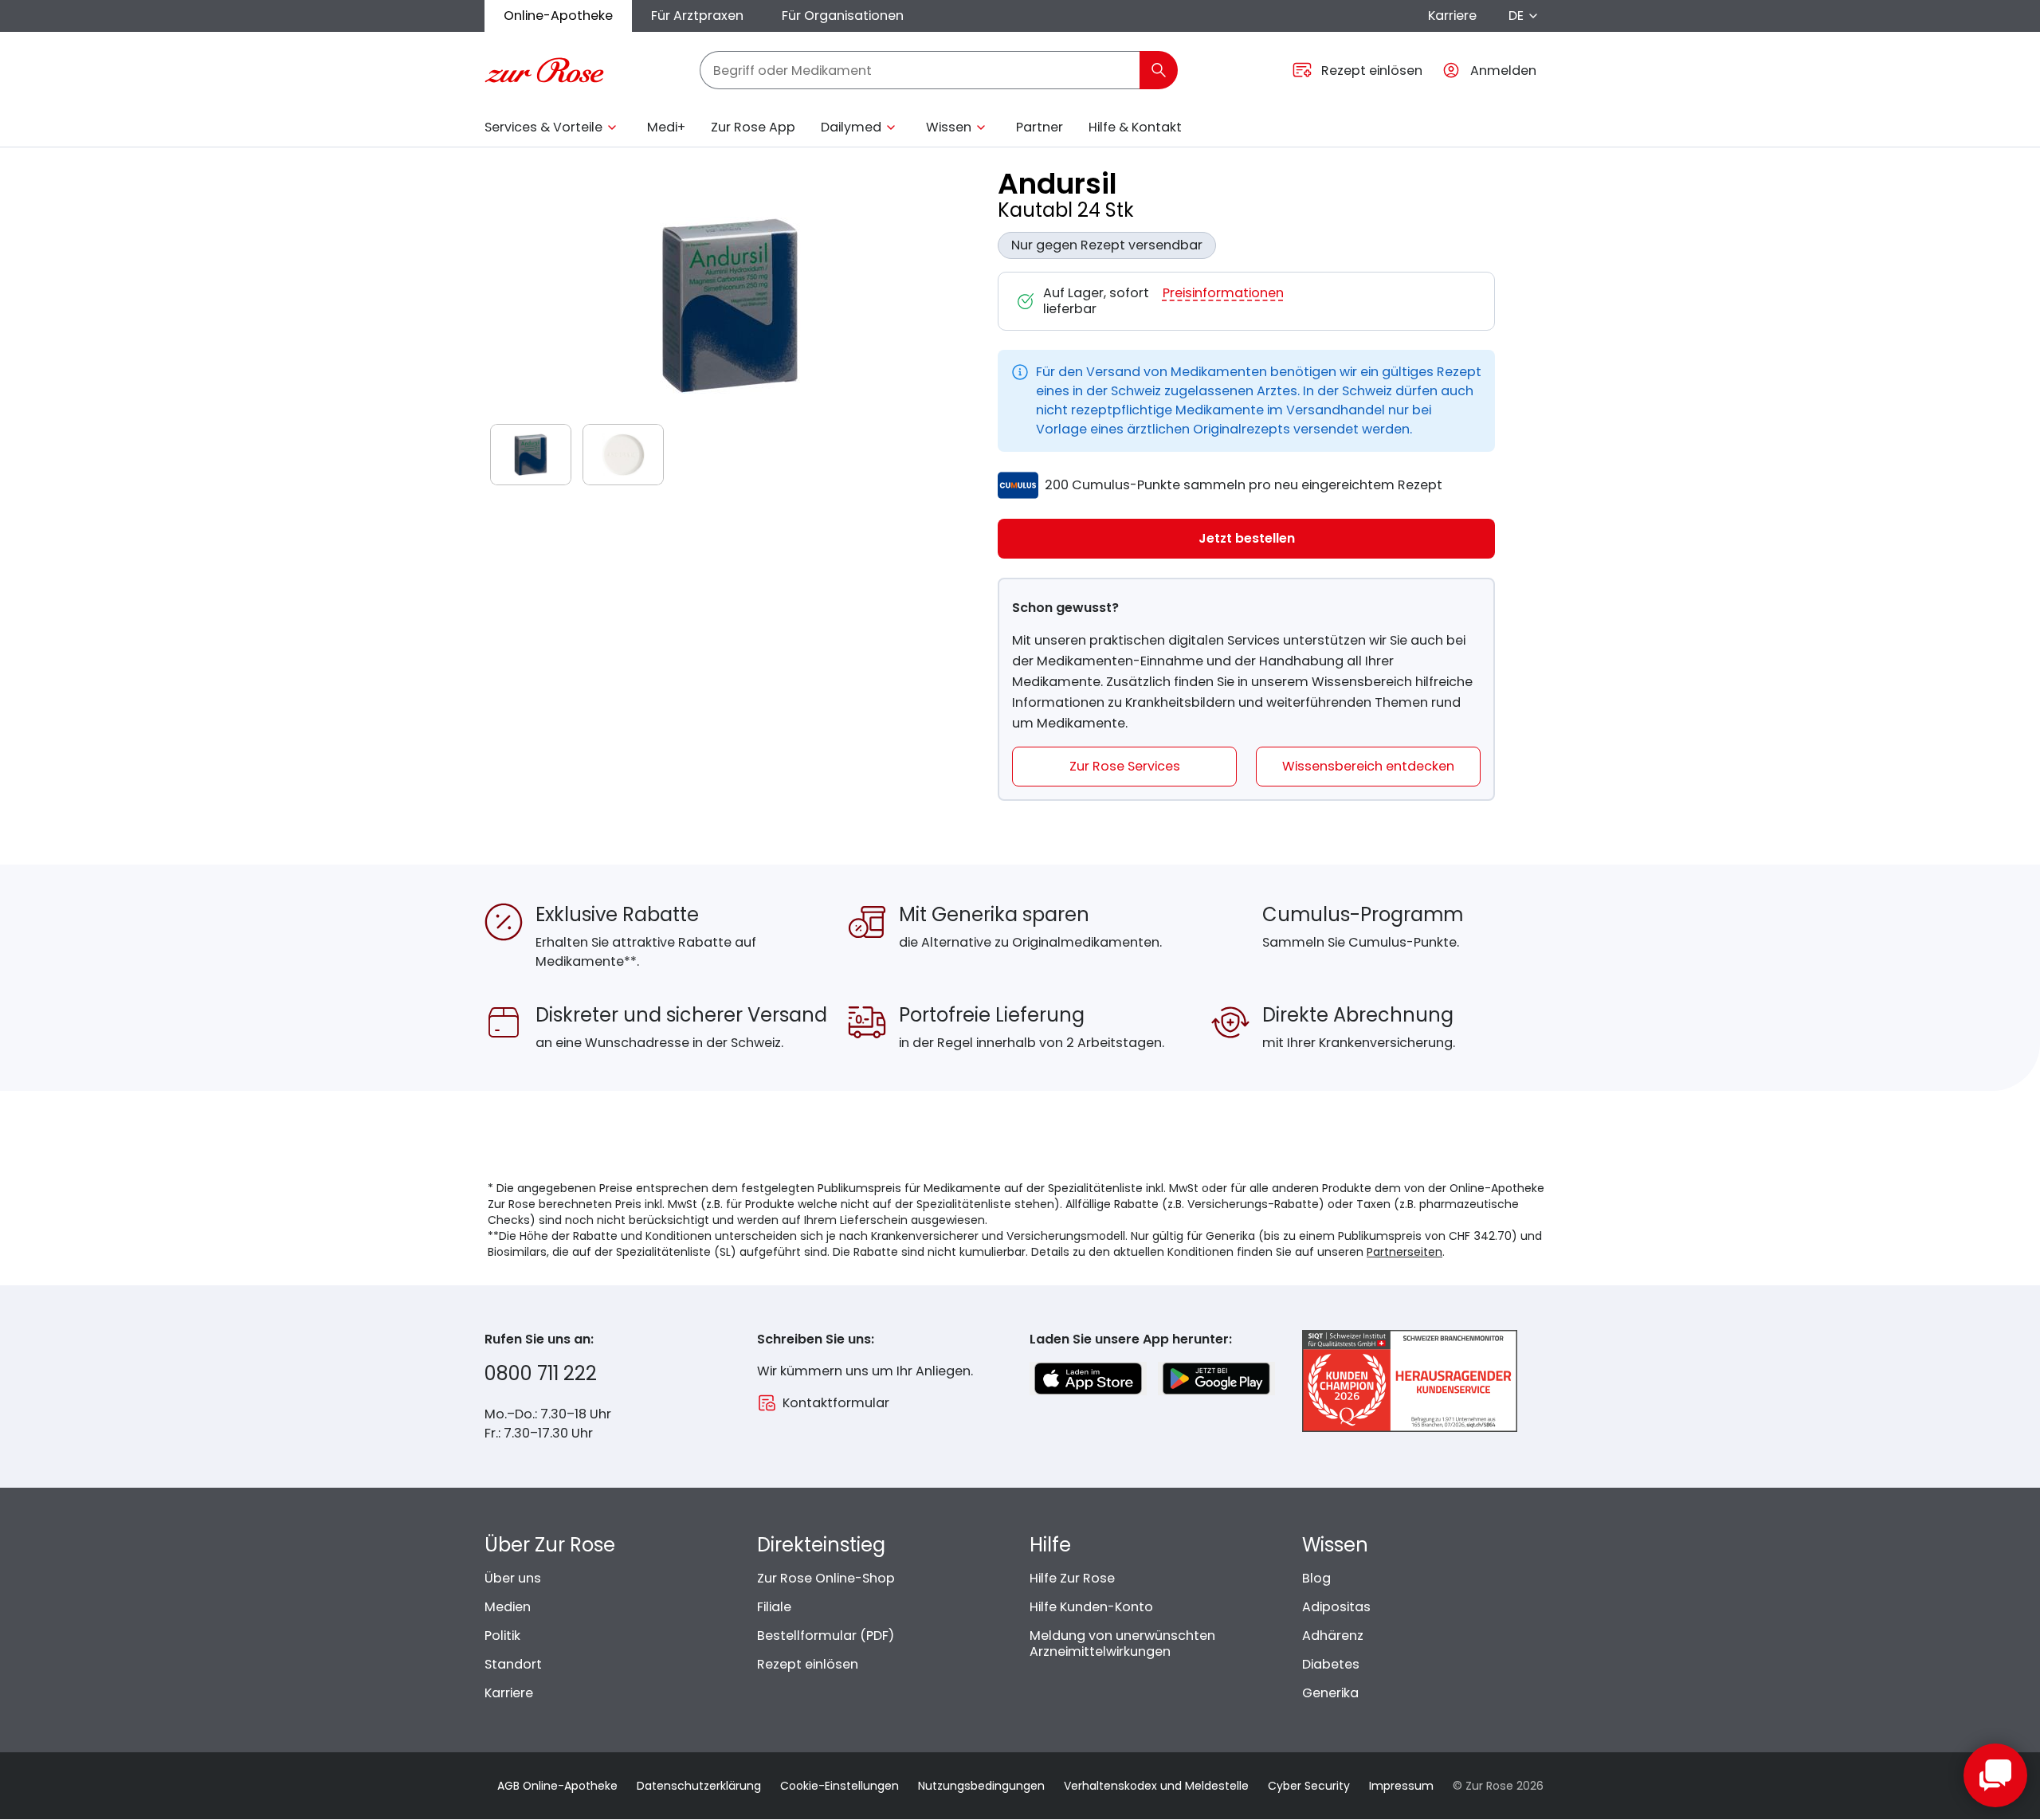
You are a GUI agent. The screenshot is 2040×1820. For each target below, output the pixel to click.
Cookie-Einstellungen (840, 1786)
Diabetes (1331, 1664)
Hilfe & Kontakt (1135, 127)
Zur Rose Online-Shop (826, 1578)
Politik (502, 1636)
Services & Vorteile (543, 127)
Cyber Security (1309, 1786)
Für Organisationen (843, 16)
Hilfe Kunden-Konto (1091, 1607)
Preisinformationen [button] (1223, 294)
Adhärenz (1333, 1636)
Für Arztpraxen (697, 16)
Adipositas (1336, 1607)
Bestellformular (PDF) (826, 1636)
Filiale (774, 1607)
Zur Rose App (753, 127)
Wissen (949, 127)
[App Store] (1088, 1379)
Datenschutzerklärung (699, 1786)
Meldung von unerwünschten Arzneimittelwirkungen (1122, 1643)
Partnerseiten (1404, 1252)
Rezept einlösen (808, 1664)
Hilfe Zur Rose (1072, 1578)
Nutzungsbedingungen (981, 1786)
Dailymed (851, 127)
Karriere (1452, 16)
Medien (508, 1607)
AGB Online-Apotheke (557, 1786)
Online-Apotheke (558, 16)
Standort (513, 1664)
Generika (1330, 1693)
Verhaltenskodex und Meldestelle (1156, 1786)
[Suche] (1159, 70)
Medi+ (666, 127)
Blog (1316, 1578)
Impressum (1401, 1786)
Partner (1040, 127)
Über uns (513, 1578)
